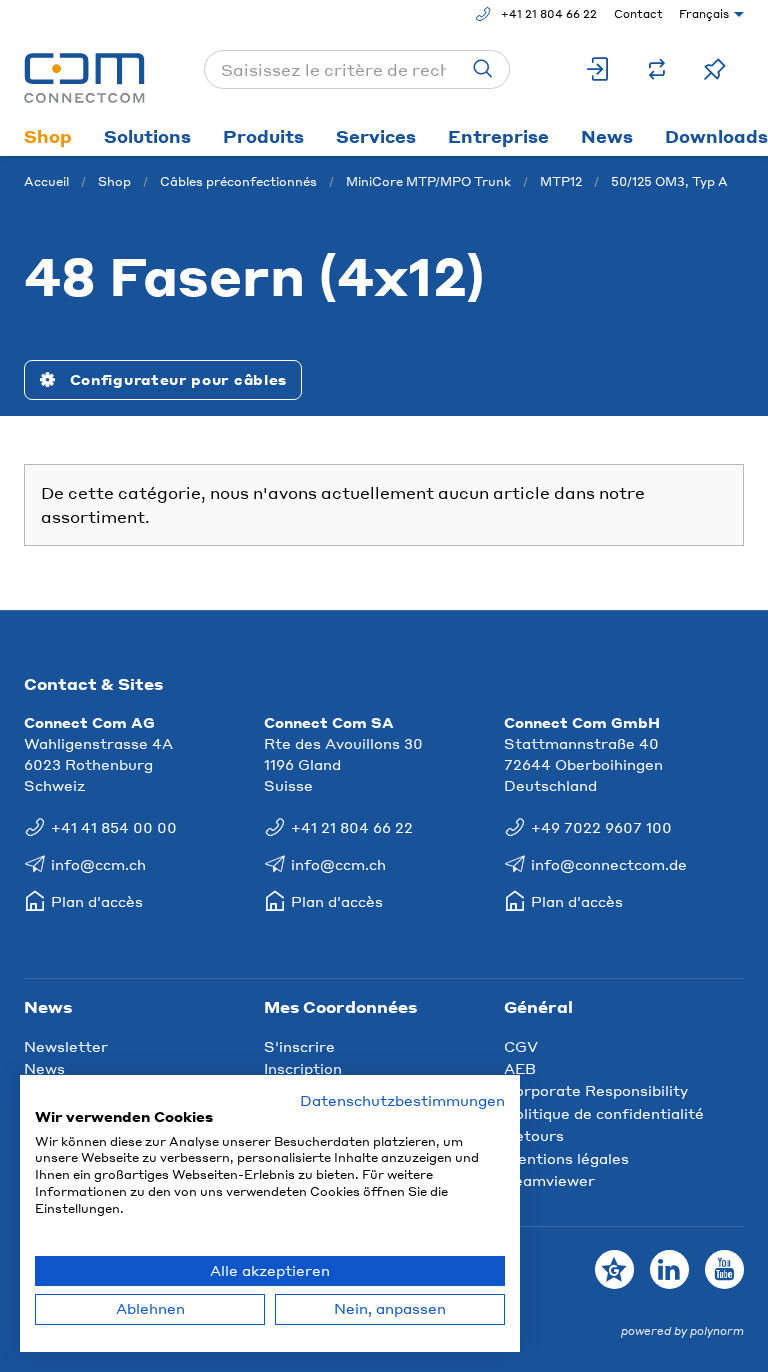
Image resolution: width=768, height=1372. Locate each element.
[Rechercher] (483, 69)
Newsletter (66, 1046)
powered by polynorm (682, 1331)
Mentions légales (566, 1158)
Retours (534, 1135)
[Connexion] (599, 69)
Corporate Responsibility (596, 1090)
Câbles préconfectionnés (238, 181)
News (607, 136)
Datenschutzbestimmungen (402, 1100)
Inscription (303, 1068)
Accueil (46, 181)
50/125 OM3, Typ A (669, 181)
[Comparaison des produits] (657, 69)
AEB (520, 1068)
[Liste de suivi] (715, 69)
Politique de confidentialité (604, 1113)
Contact (638, 14)
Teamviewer (549, 1180)
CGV (521, 1046)
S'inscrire (299, 1046)
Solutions (147, 136)
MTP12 (561, 181)
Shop (48, 136)
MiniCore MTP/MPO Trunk (428, 181)
